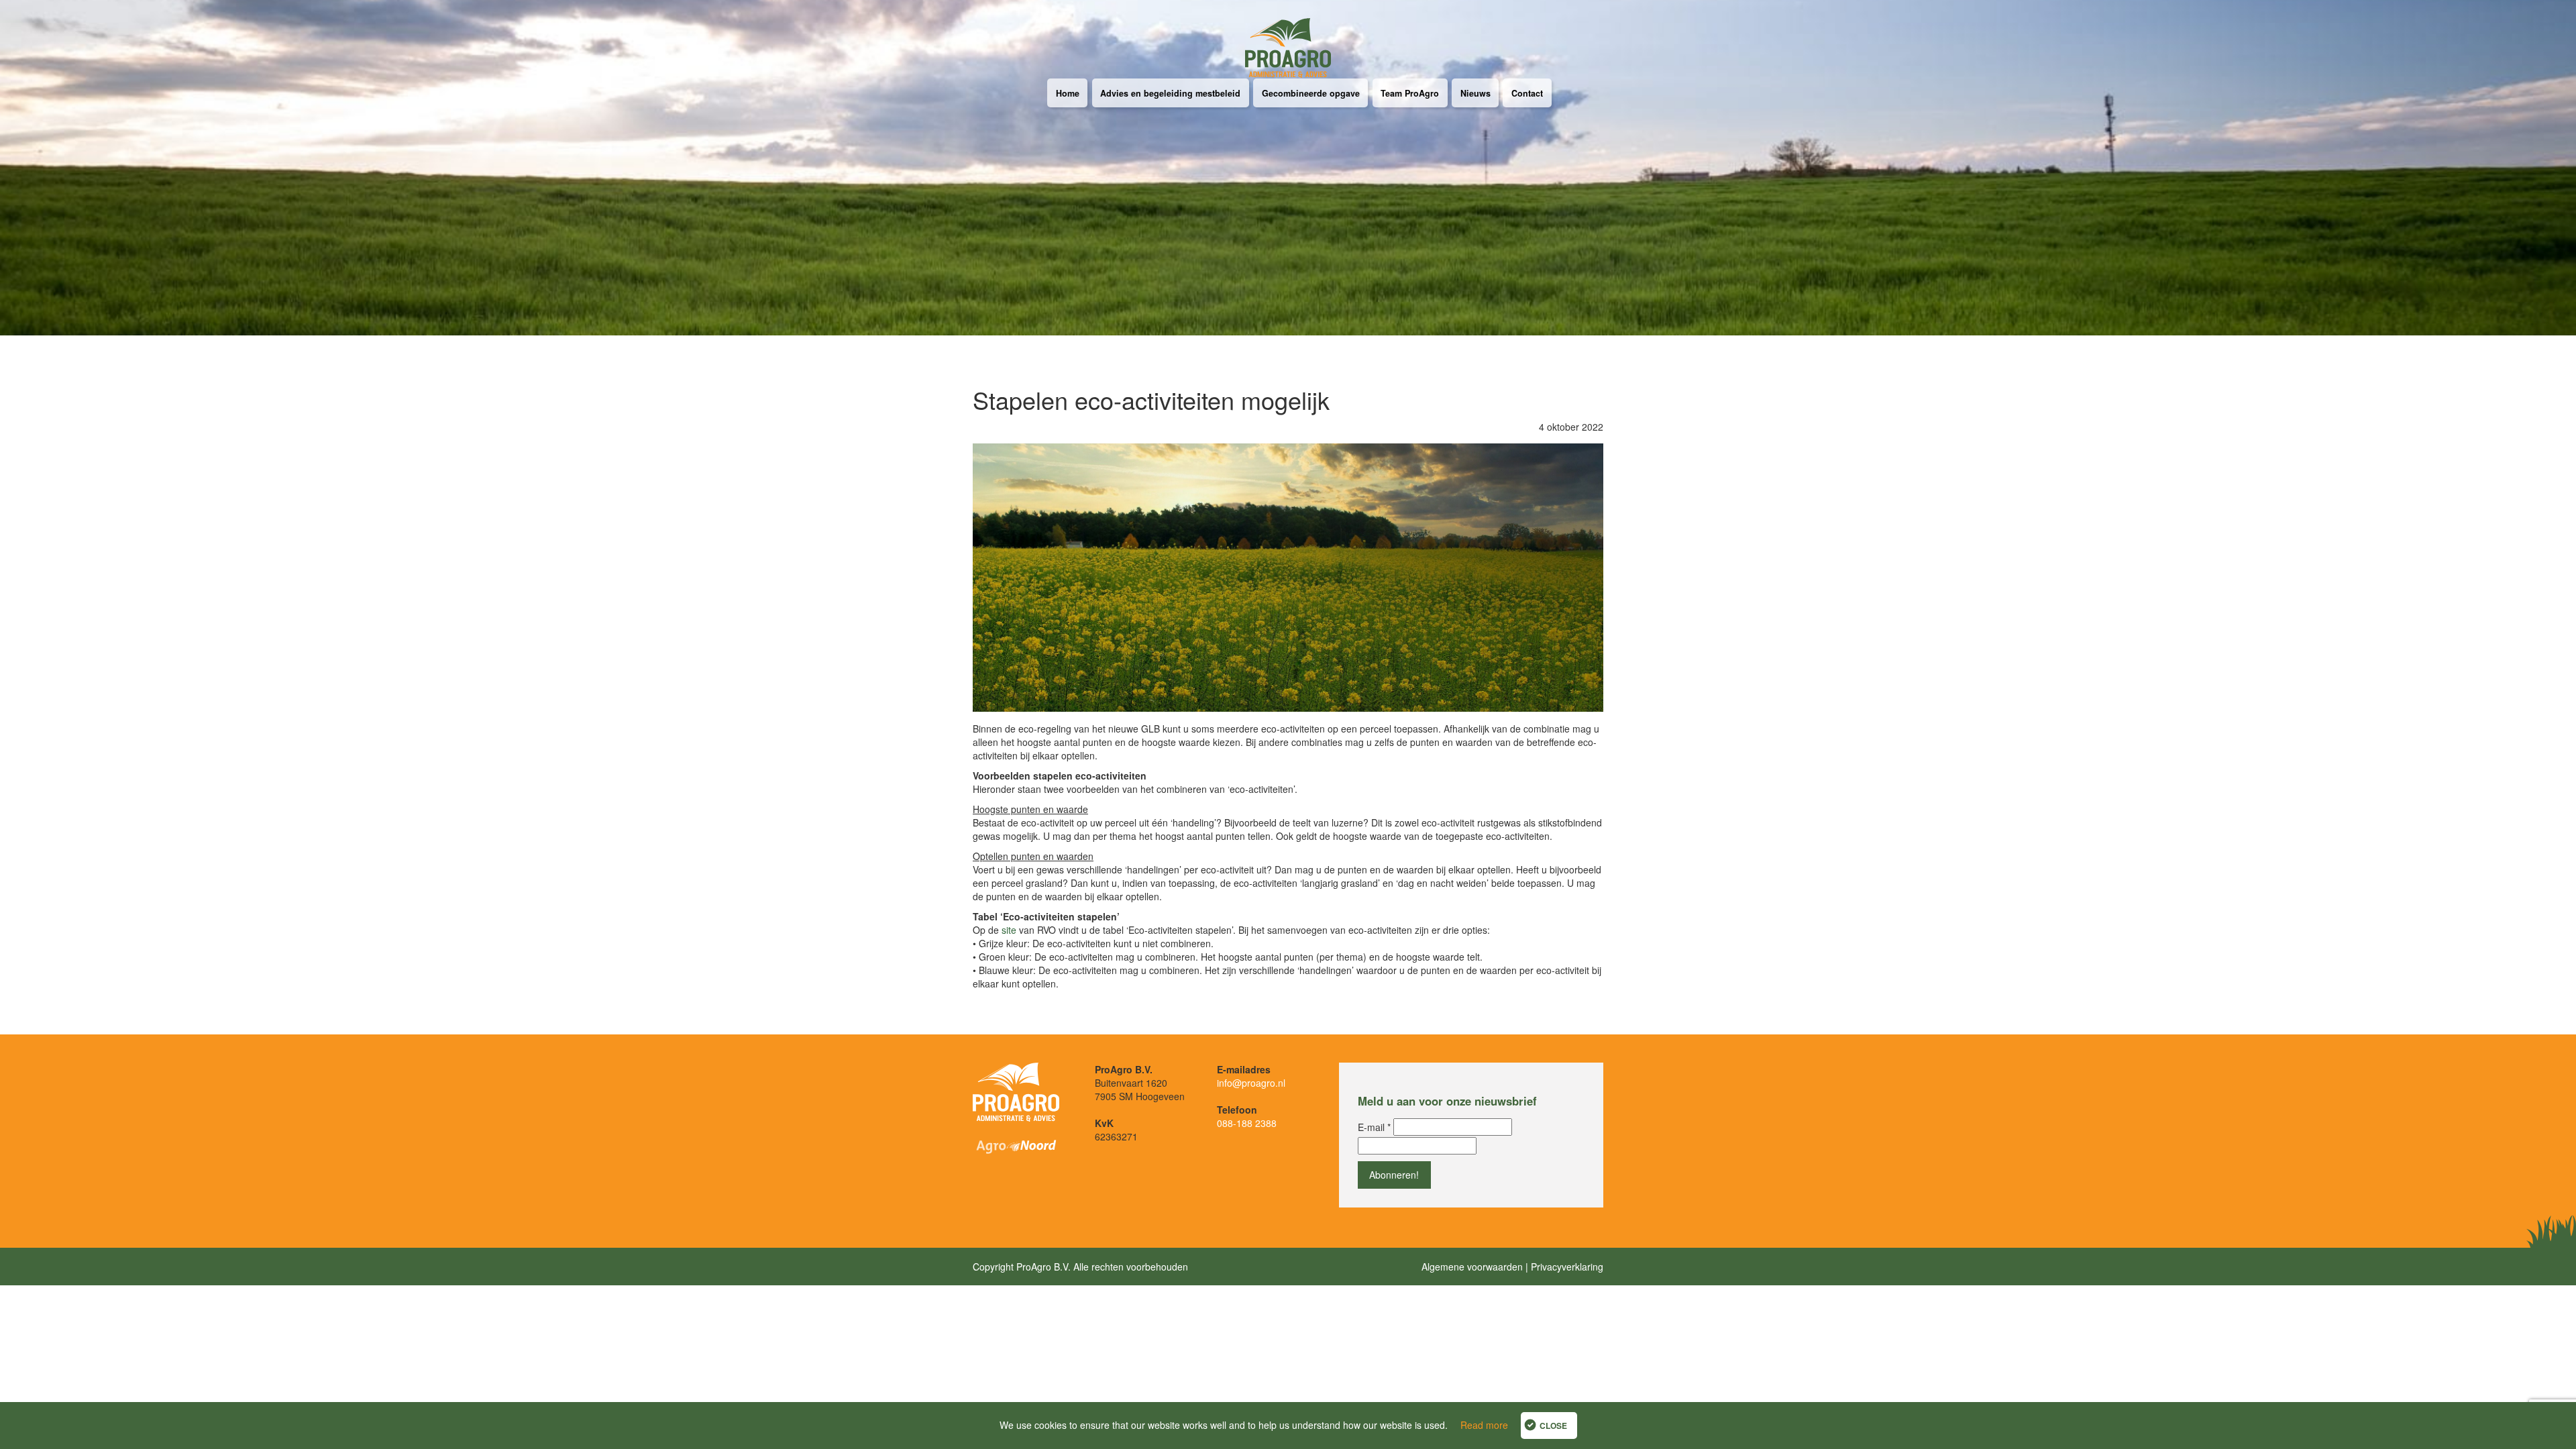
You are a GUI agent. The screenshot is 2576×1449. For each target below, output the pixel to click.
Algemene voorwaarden (1472, 1267)
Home (1068, 93)
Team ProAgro (1410, 93)
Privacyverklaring (1567, 1267)
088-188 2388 (1247, 1123)
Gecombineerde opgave (1311, 93)
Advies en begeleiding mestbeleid (1170, 93)
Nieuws (1475, 93)
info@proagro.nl (1251, 1083)
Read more (1484, 1425)
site (1009, 930)
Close (1553, 1426)
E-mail (1374, 1127)
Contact (1527, 93)
